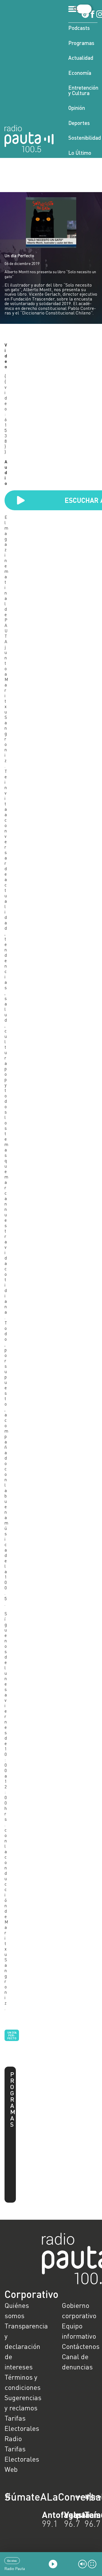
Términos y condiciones (22, 2382)
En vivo (12, 2561)
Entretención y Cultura (83, 90)
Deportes (79, 123)
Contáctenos (80, 2346)
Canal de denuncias (77, 2362)
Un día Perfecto (19, 256)
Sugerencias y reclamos (22, 2403)
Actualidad (81, 58)
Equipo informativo (79, 2331)
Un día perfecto (12, 2035)
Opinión (77, 108)
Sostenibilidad (83, 138)
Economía (80, 73)
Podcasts (79, 28)
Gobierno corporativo (79, 2310)
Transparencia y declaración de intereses (22, 2346)
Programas (81, 43)
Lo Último (80, 153)
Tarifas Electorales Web (22, 2459)
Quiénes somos (17, 2310)
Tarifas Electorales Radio (22, 2428)
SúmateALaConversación (35, 2497)
